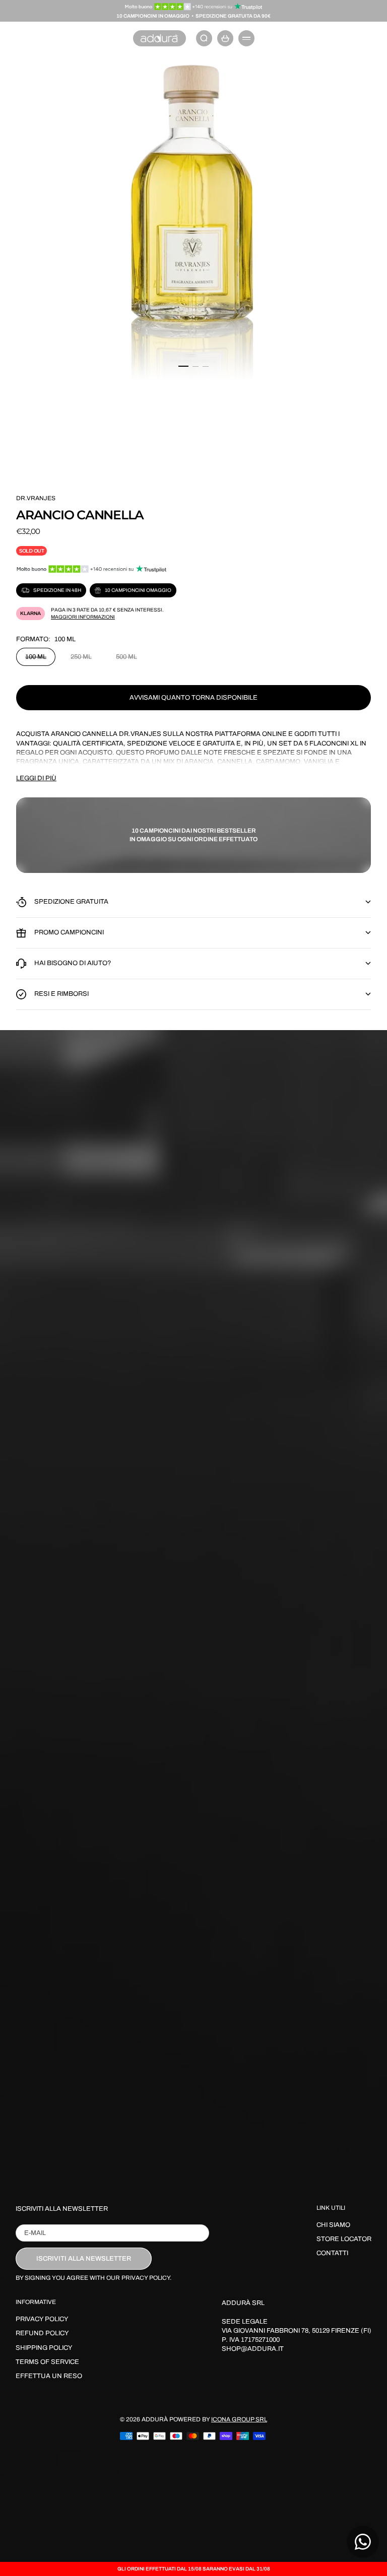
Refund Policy (42, 2333)
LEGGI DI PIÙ (36, 778)
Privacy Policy (42, 2319)
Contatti (332, 2253)
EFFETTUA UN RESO (49, 2376)
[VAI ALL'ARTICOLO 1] (183, 366)
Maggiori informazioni (83, 617)
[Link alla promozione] (194, 7)
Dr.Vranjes (140, 734)
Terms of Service (47, 2362)
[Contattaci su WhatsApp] (363, 2542)
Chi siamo (333, 2225)
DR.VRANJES (36, 498)
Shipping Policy (44, 2348)
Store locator (344, 2239)
